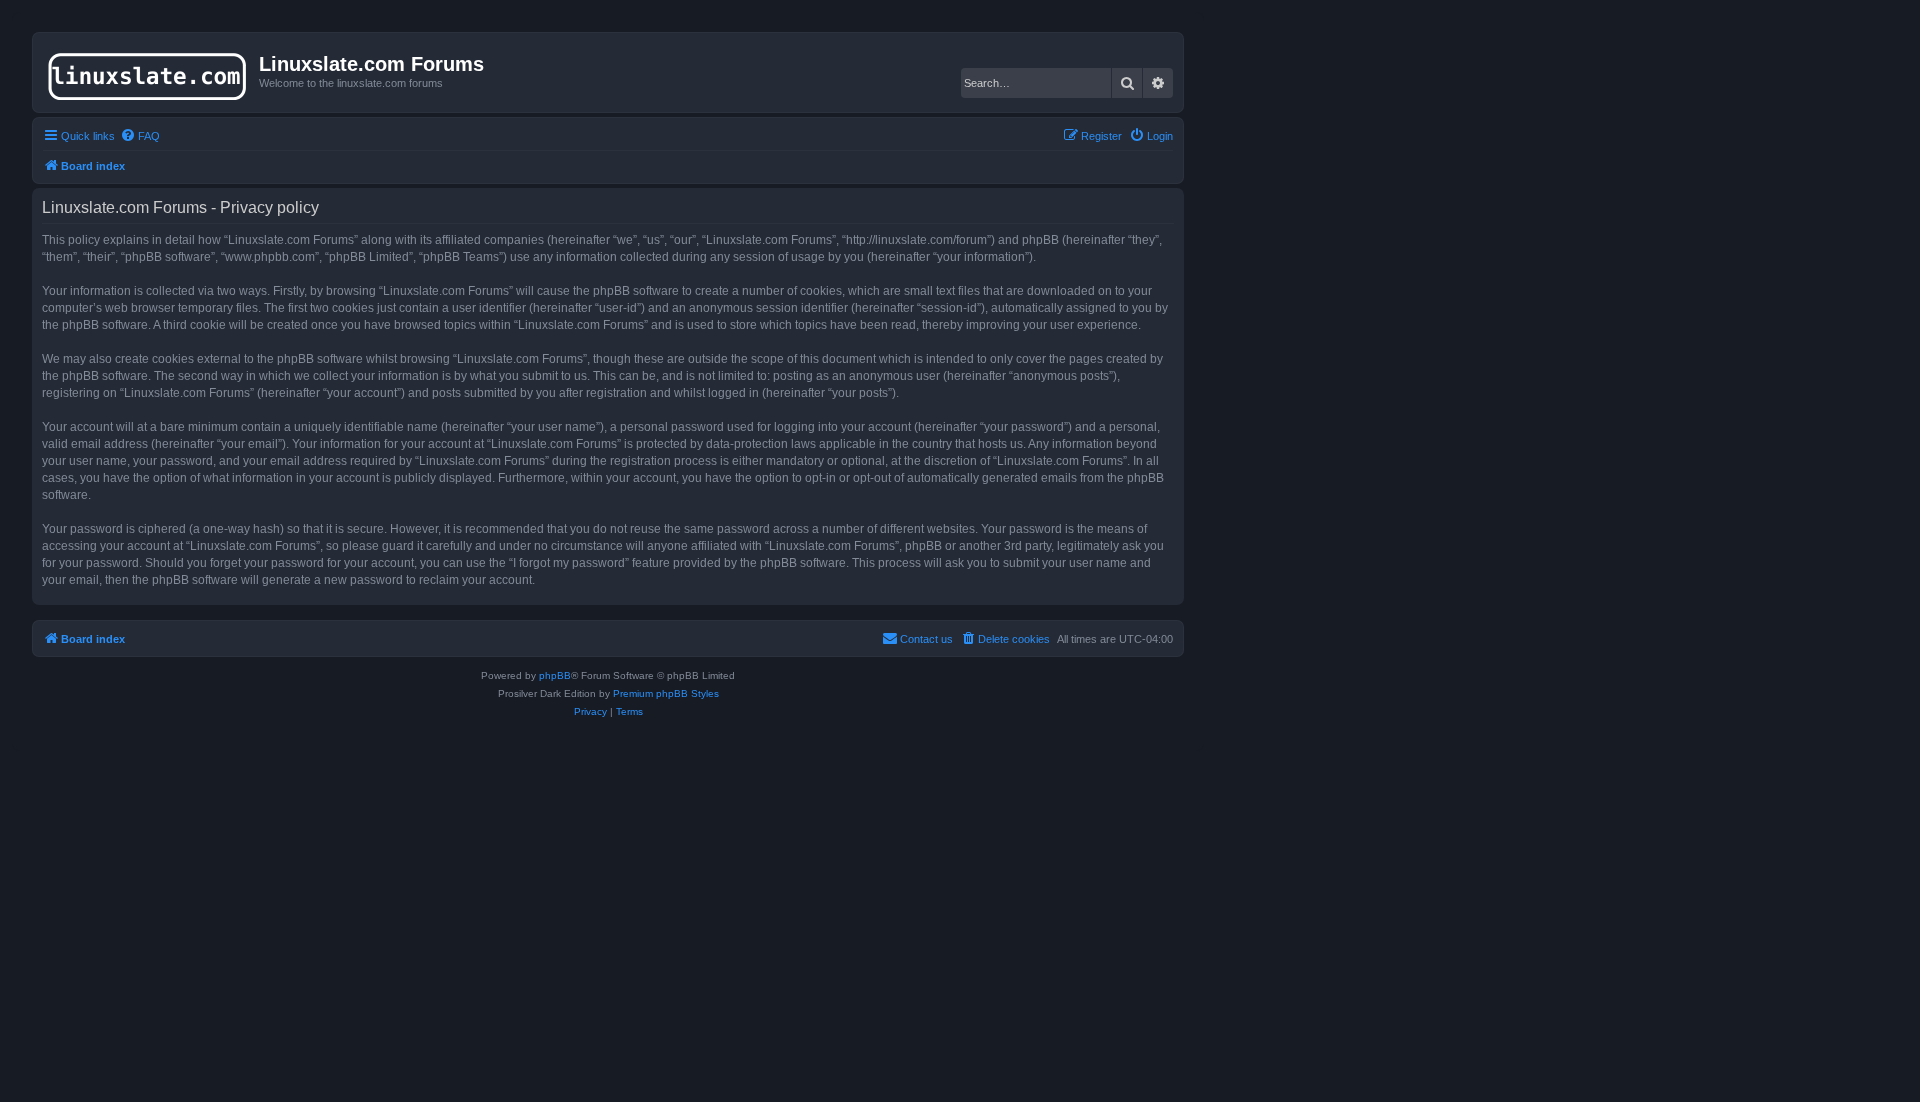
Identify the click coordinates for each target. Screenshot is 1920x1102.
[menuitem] (140, 136)
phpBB (555, 675)
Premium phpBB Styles (666, 693)
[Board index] (148, 72)
